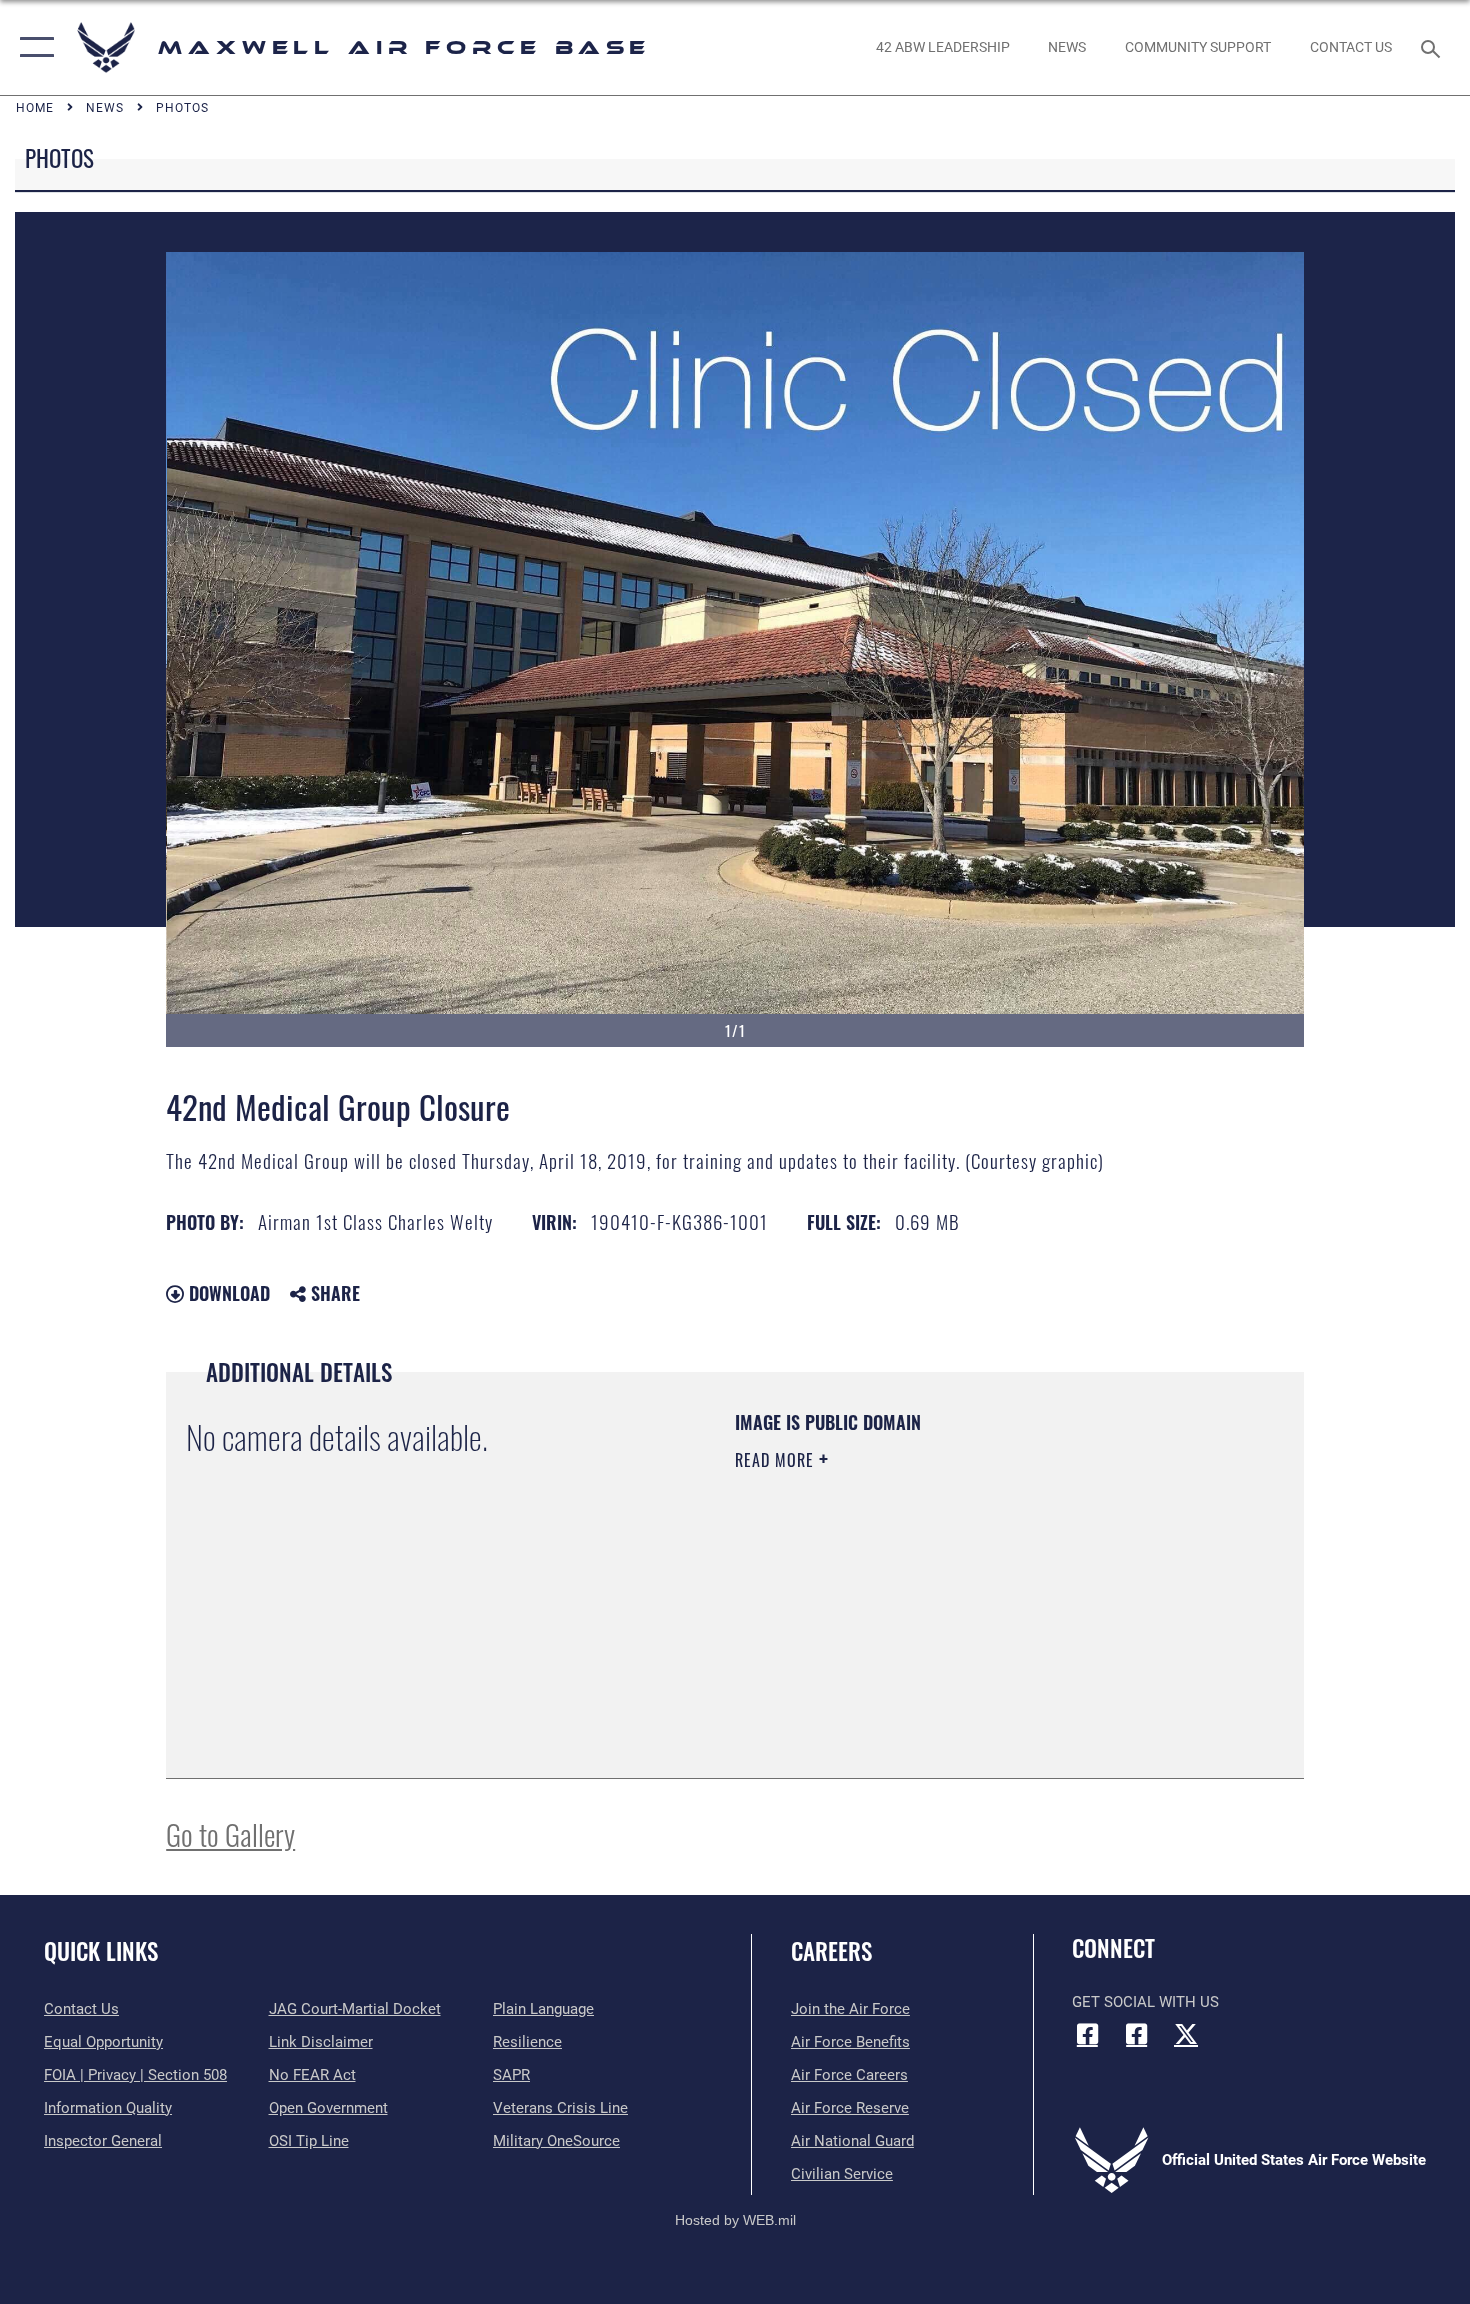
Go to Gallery (230, 1833)
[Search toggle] (1433, 47)
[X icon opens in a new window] (1186, 2034)
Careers (831, 1951)
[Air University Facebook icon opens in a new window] (1137, 2034)
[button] (32, 47)
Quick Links (101, 1951)
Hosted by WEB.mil (735, 2220)
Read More (777, 1460)
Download (227, 1293)
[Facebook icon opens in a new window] (1087, 2034)
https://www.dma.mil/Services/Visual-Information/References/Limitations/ (969, 1615)
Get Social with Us (1145, 2002)
